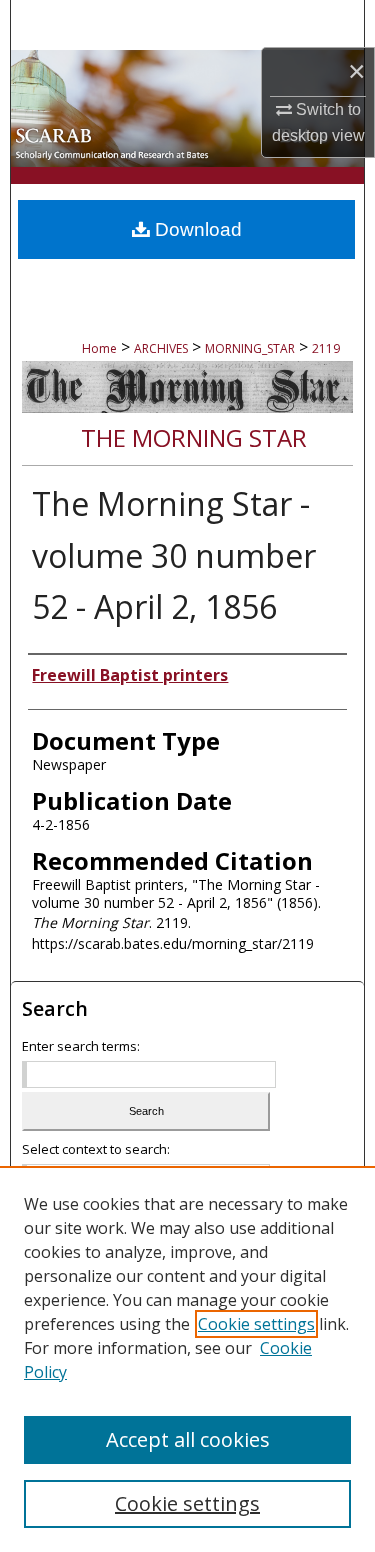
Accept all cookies (188, 1439)
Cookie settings (256, 1324)
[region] (187, 1359)
